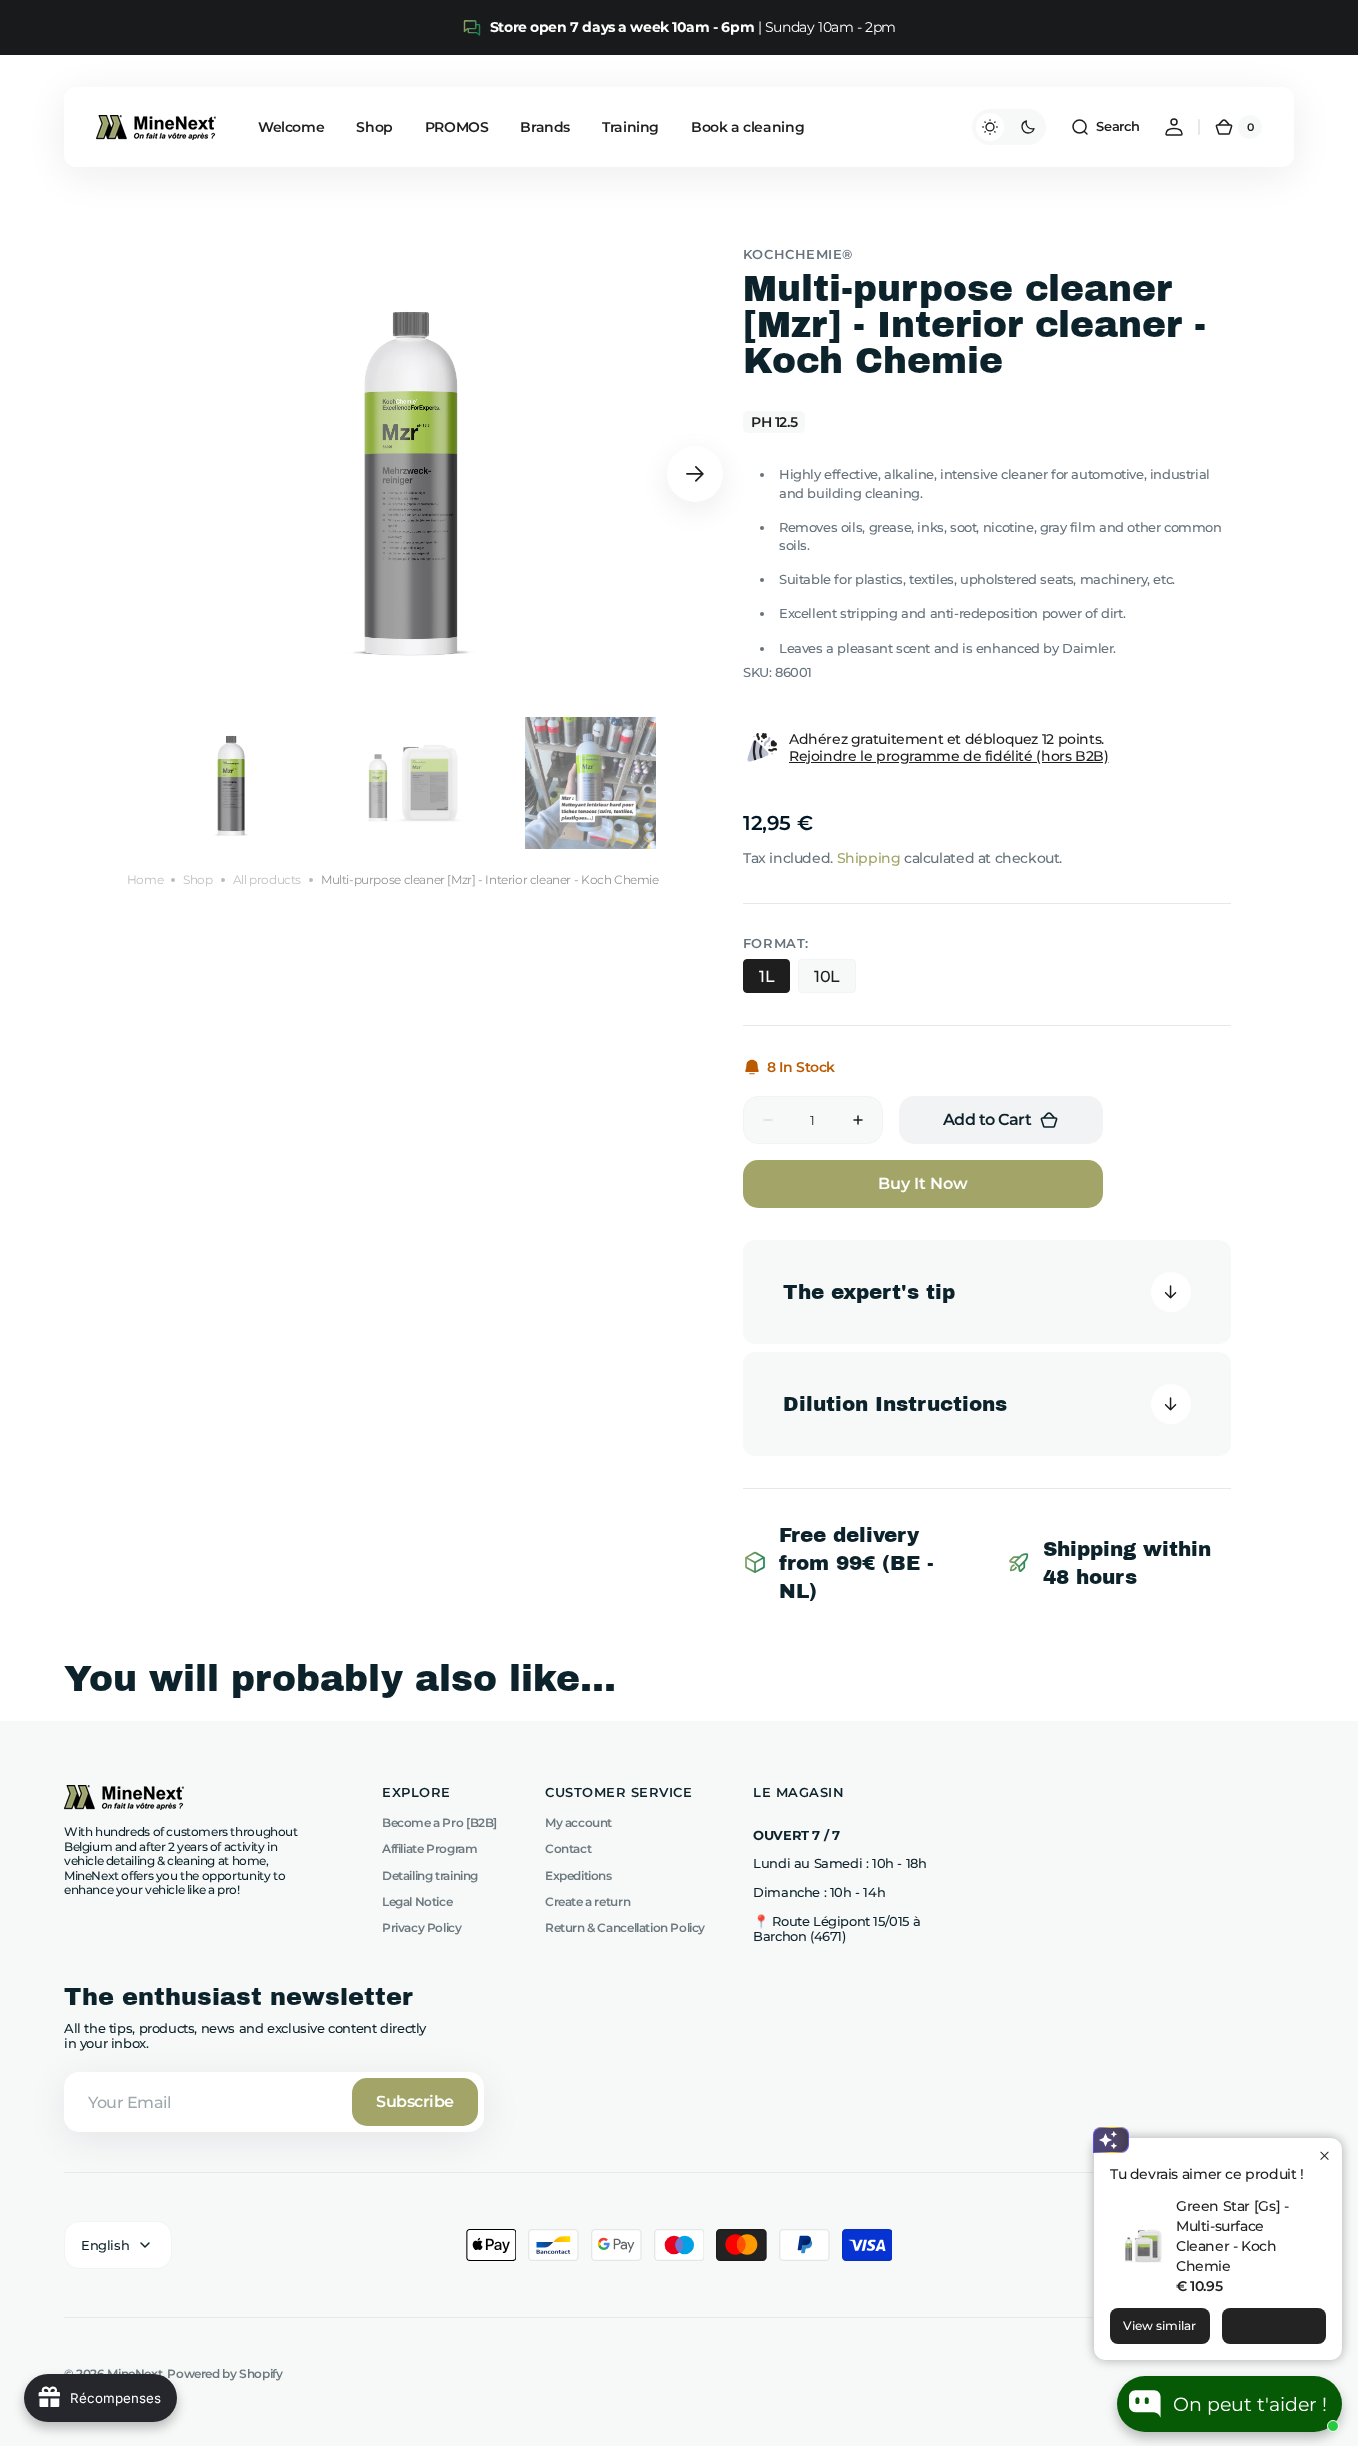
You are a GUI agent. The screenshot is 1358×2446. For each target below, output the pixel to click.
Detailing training (430, 1875)
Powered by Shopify (224, 2374)
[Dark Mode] (1009, 127)
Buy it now (923, 1183)
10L (827, 976)
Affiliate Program (429, 1848)
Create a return (587, 1901)
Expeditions (578, 1875)
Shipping (869, 858)
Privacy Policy (422, 1927)
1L (766, 976)
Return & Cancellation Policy (625, 1927)
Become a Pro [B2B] (439, 1823)
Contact (568, 1848)
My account (578, 1823)
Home (145, 880)
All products (267, 880)
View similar (1159, 2325)
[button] (1105, 127)
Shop (197, 880)
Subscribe (415, 2101)
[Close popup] (1324, 2155)
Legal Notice (417, 1901)
